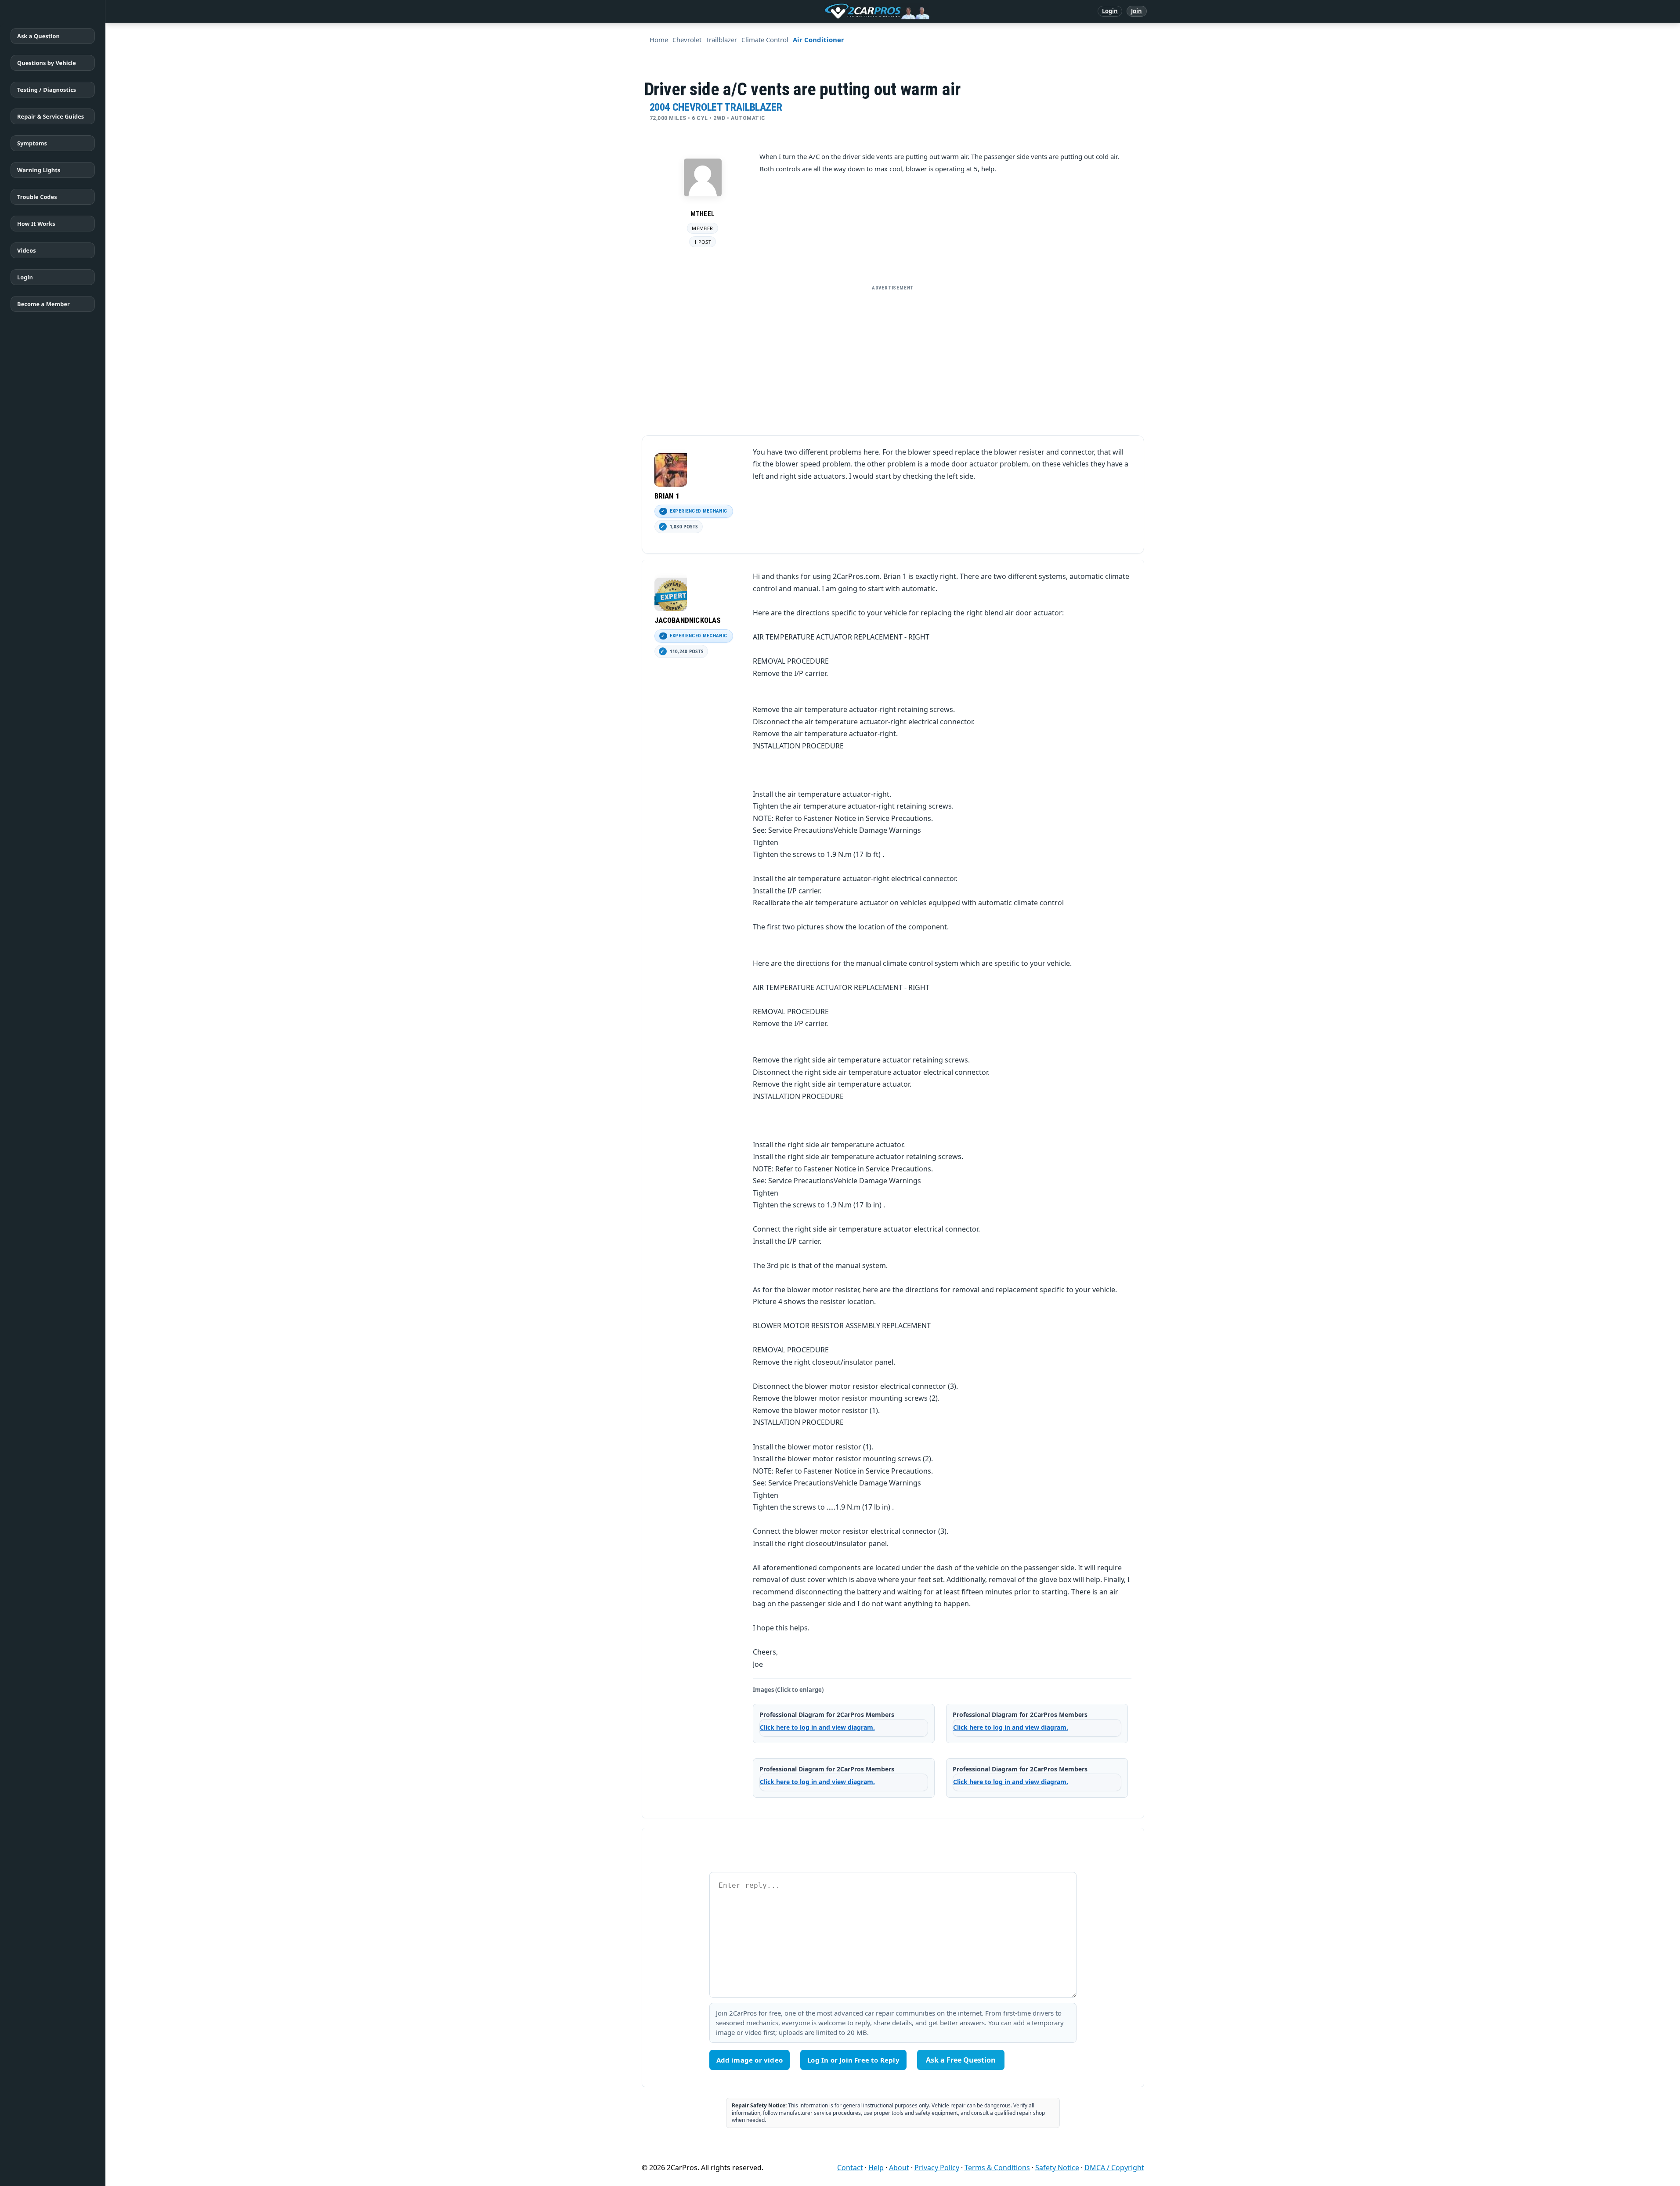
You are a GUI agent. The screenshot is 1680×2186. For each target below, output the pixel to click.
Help (876, 2168)
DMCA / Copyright (1114, 2168)
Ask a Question (38, 36)
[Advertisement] (893, 357)
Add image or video (750, 2060)
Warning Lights (39, 170)
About (899, 2168)
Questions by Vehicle (47, 63)
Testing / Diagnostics (47, 90)
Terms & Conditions (997, 2168)
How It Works (36, 224)
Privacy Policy (937, 2168)
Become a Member (43, 304)
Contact (850, 2168)
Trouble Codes (37, 197)
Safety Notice (1057, 2168)
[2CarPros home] (831, 11)
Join (1136, 11)
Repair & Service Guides (51, 116)
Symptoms (32, 143)
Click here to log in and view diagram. (817, 1727)
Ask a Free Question (961, 2060)
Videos (27, 250)
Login (1110, 11)
